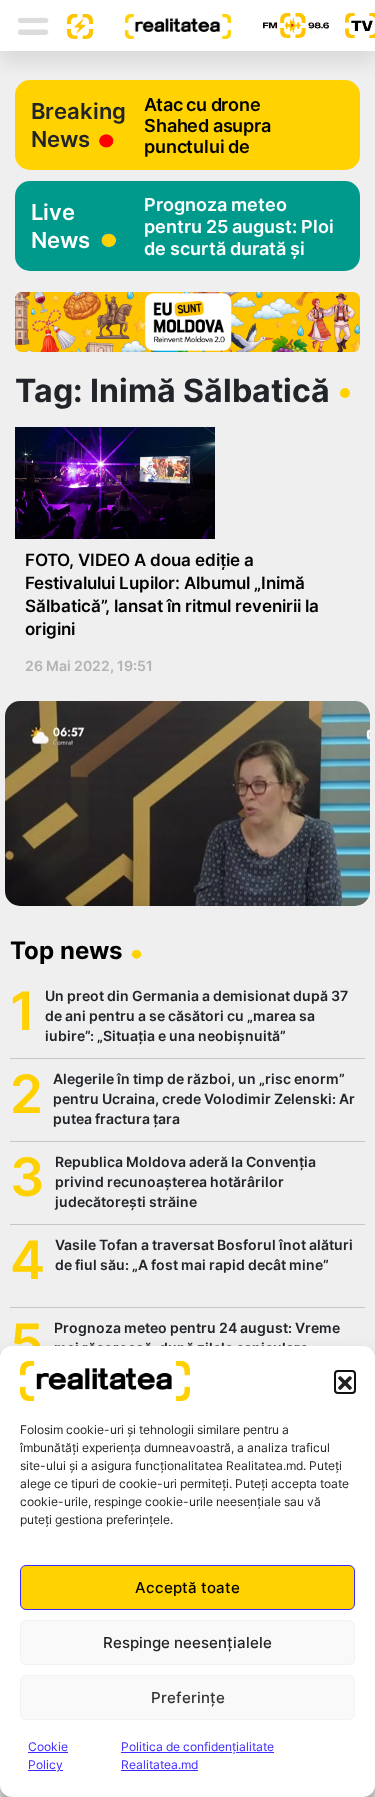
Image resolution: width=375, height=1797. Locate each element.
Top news (66, 950)
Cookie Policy (48, 1755)
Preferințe (188, 1697)
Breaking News (78, 125)
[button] (345, 1381)
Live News (60, 226)
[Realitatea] (162, 25)
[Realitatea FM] (280, 25)
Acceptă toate (187, 1587)
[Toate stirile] (72, 25)
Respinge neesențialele (187, 1642)
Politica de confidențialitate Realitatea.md (197, 1755)
